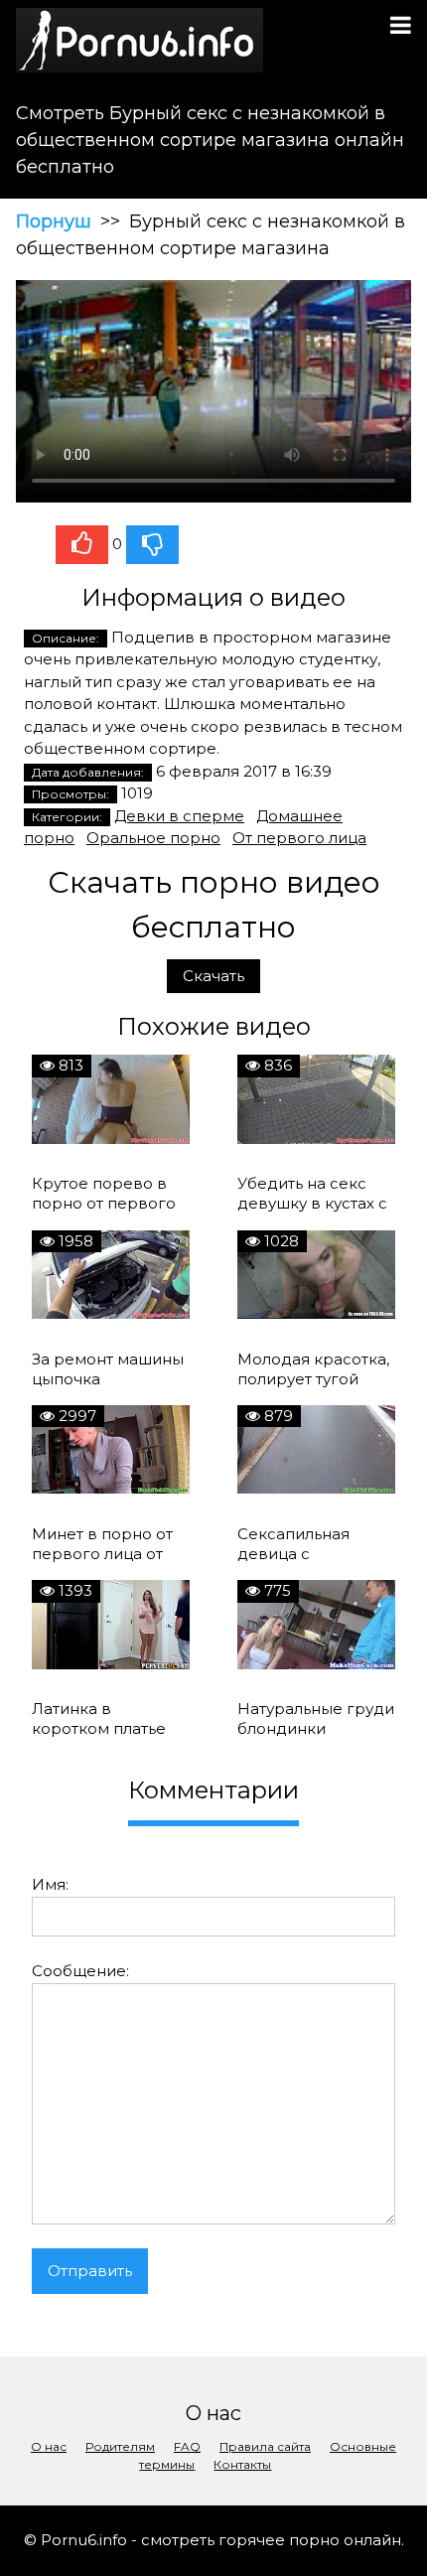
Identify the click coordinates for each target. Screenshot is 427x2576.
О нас (49, 2446)
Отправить (90, 2271)
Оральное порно (153, 838)
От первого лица (299, 838)
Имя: (50, 1884)
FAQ (187, 2446)
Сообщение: (80, 1971)
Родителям (120, 2446)
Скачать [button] (213, 976)
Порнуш (54, 221)
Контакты (242, 2464)
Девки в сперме (179, 816)
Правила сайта (265, 2446)
